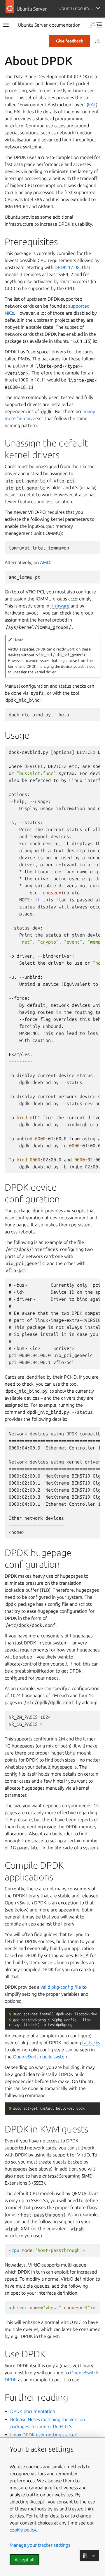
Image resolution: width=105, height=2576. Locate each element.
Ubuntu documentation (82, 8)
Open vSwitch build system (41, 2057)
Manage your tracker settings (40, 2545)
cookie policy (23, 2530)
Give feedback (70, 41)
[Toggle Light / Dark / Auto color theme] (92, 25)
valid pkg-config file (61, 1987)
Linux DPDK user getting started (44, 2435)
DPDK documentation (33, 2411)
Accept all (24, 2560)
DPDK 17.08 (67, 267)
